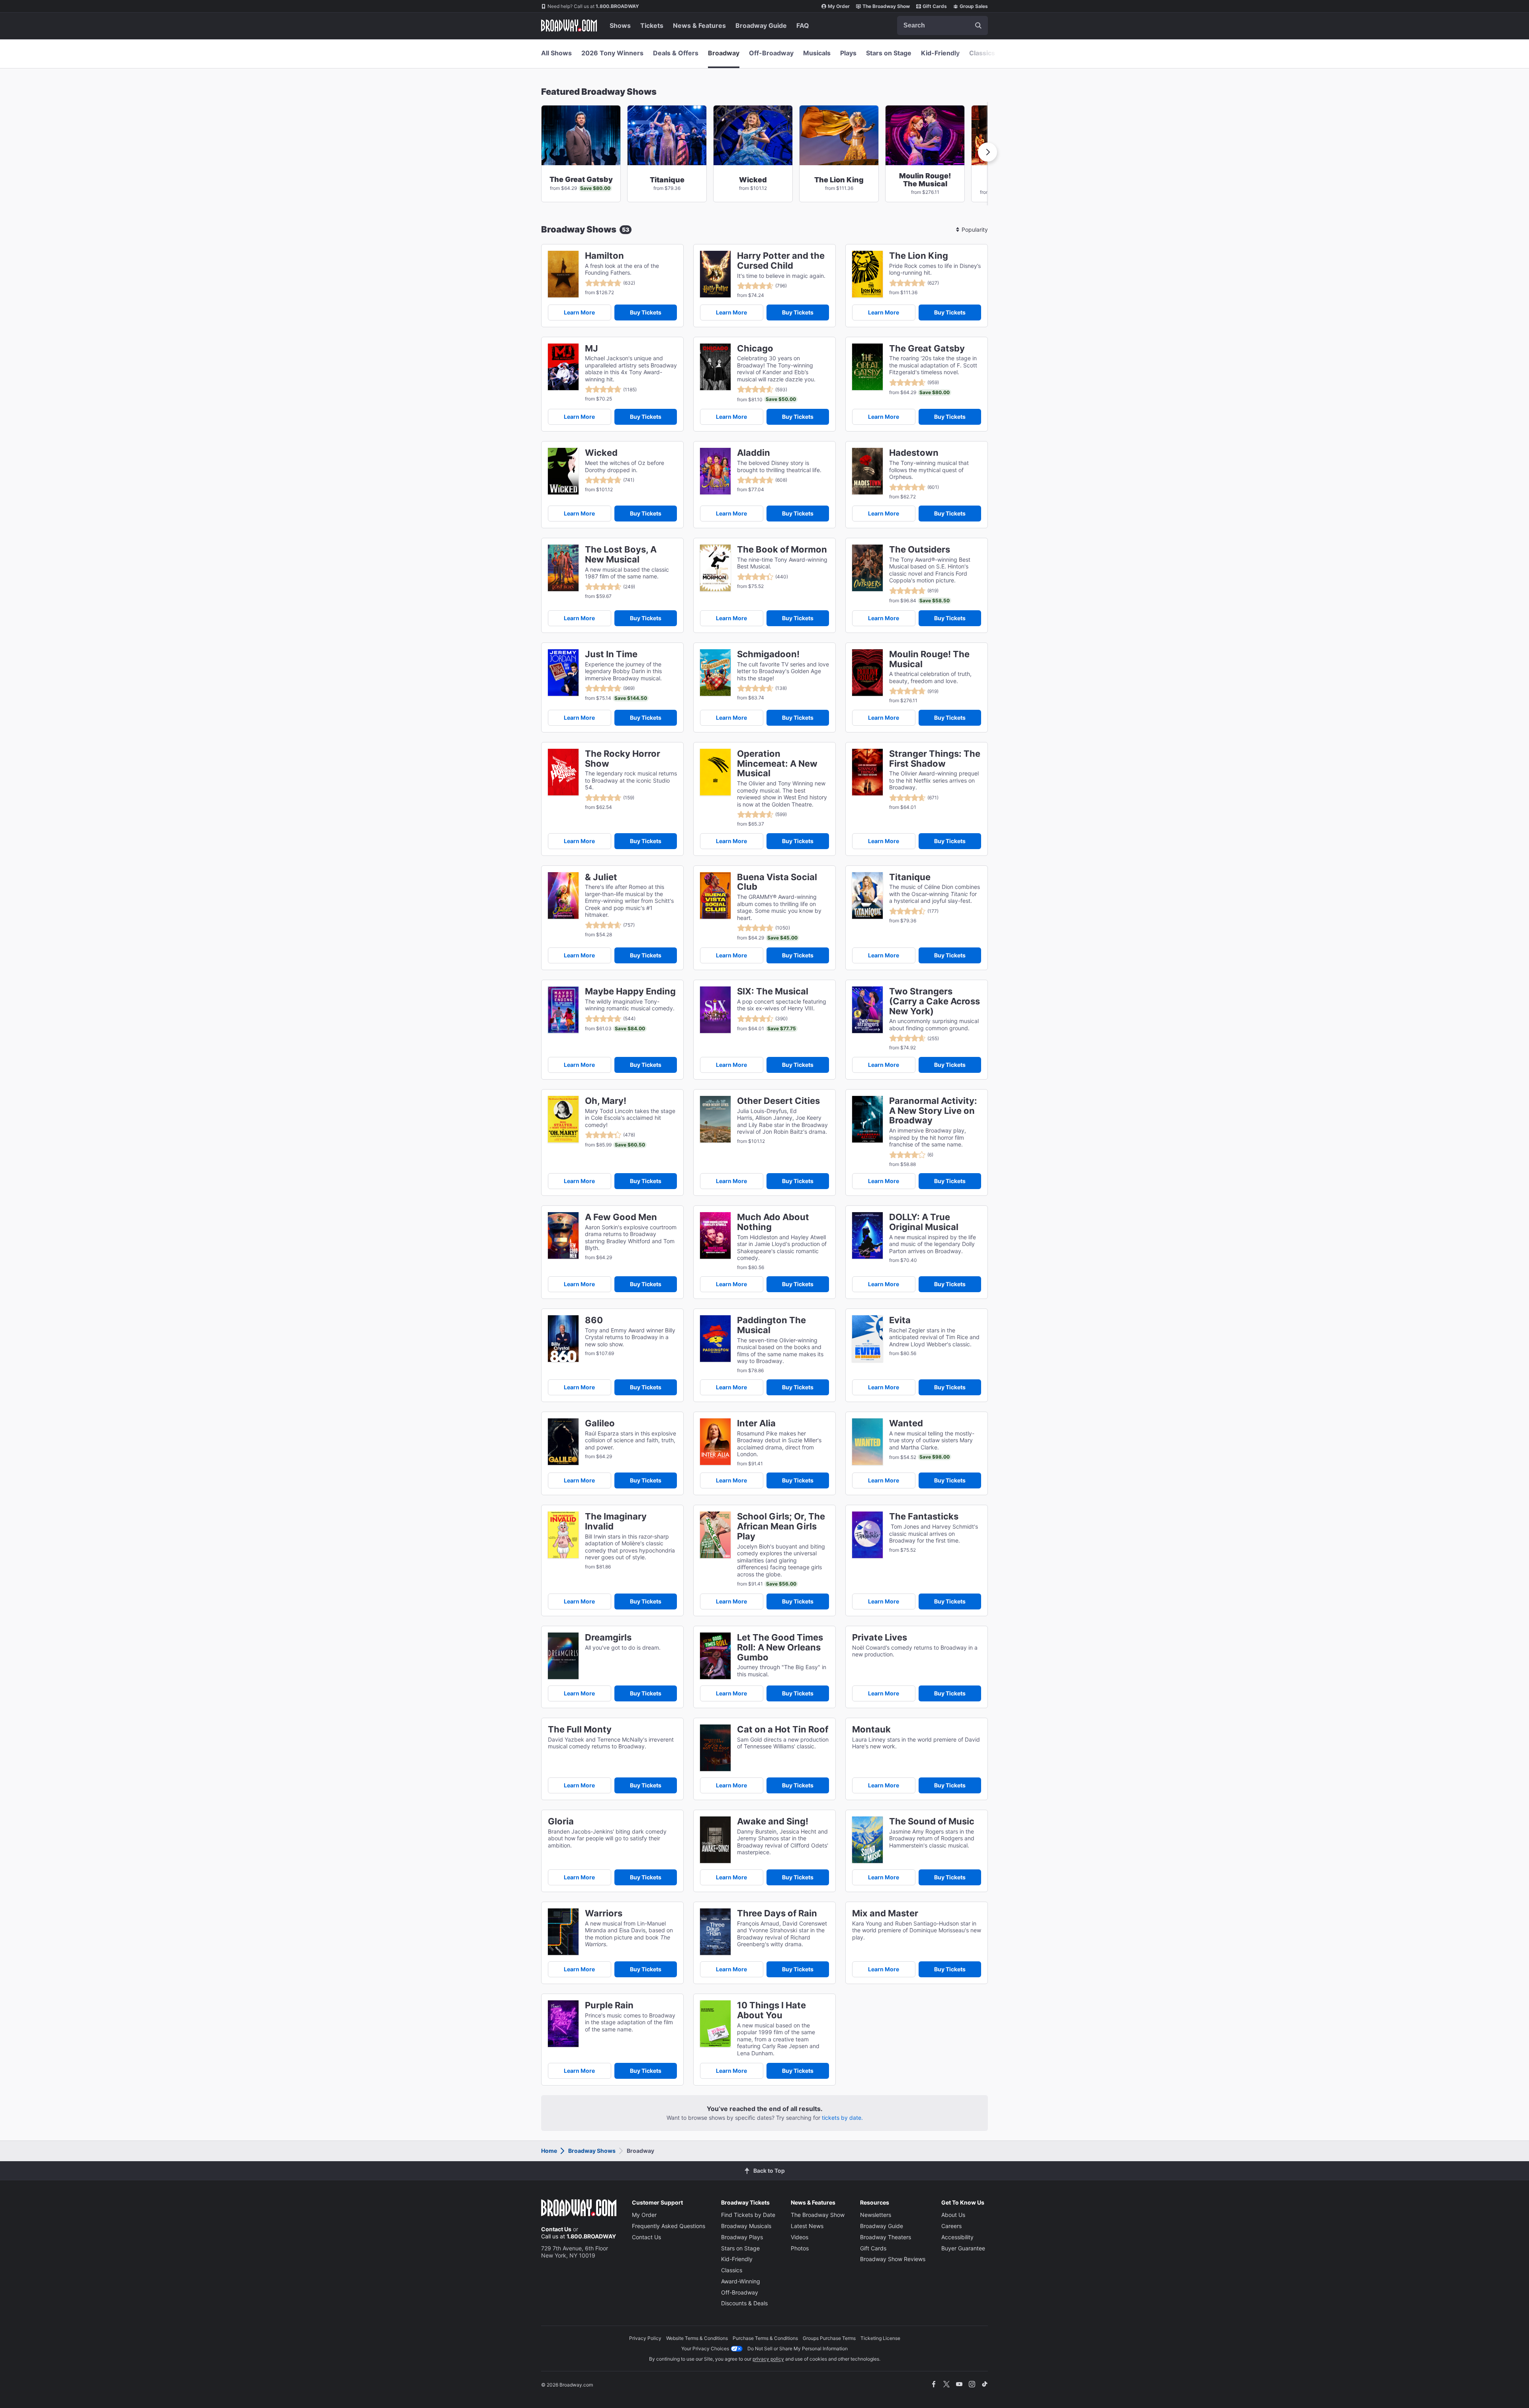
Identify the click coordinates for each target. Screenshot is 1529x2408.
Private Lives (880, 1638)
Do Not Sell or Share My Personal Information (798, 2348)
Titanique (910, 877)
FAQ (803, 25)
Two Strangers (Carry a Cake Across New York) (935, 1001)
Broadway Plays (742, 2237)
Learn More (579, 312)
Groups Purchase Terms (829, 2338)
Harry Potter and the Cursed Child (781, 261)
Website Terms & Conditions (697, 2338)
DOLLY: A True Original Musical (924, 1222)
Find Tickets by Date (748, 2215)
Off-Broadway (771, 53)
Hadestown (914, 453)
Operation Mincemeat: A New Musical (777, 764)
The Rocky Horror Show (623, 759)
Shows (620, 25)
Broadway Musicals (746, 2226)
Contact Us (556, 2229)
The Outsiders (920, 550)
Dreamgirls (608, 1638)
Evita (900, 1320)
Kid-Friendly (940, 53)
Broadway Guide (761, 25)
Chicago (755, 349)
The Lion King (919, 256)
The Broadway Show (886, 6)
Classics (982, 53)
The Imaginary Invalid (616, 1521)
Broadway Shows (592, 2151)
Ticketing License (880, 2338)
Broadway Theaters (886, 2237)
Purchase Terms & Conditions (765, 2338)
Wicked (601, 453)
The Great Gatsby (927, 349)
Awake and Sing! (773, 1821)
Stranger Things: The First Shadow (935, 759)
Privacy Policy (645, 2338)
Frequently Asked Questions (669, 2226)
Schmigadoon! (768, 654)
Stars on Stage (889, 53)
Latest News (807, 2226)
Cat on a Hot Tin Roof (783, 1729)
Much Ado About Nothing (773, 1222)
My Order (839, 6)
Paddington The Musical (771, 1325)
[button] (987, 152)
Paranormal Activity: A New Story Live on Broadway (933, 1111)
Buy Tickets (646, 312)
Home (549, 2151)
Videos (800, 2237)
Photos (800, 2248)
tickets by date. (842, 2118)
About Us (953, 2215)
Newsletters (876, 2215)
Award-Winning (741, 2281)
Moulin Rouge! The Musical (929, 659)
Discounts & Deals (744, 2303)
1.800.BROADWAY (593, 6)
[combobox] (942, 25)
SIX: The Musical (773, 991)
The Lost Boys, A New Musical (621, 555)
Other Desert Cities (778, 1101)
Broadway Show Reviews (893, 2259)
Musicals (817, 53)
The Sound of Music (932, 1821)
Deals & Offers (676, 53)
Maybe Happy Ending (630, 991)
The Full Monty (580, 1729)
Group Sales (974, 6)
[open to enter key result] (978, 25)
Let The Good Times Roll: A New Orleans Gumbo (780, 1647)
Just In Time (611, 654)
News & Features (699, 25)
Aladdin (754, 453)
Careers (951, 2226)
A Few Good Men (621, 1217)
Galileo (600, 1423)
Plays (848, 53)
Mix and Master (885, 1913)
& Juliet (601, 877)
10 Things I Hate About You (771, 2010)
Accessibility (957, 2237)
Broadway (724, 53)
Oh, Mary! (606, 1101)
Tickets (652, 25)
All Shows (556, 53)
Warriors (604, 1913)
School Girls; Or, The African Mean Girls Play (781, 1526)
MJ (591, 349)
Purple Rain (609, 2005)
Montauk (871, 1729)
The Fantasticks (924, 1516)
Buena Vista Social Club (777, 882)
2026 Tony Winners (612, 53)
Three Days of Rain (777, 1913)
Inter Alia (756, 1423)
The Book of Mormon (782, 550)
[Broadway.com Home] (569, 25)
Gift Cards (935, 6)
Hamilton (604, 256)
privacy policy (768, 2359)
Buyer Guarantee (963, 2248)
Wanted (906, 1423)
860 (594, 1320)
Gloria (561, 1821)
